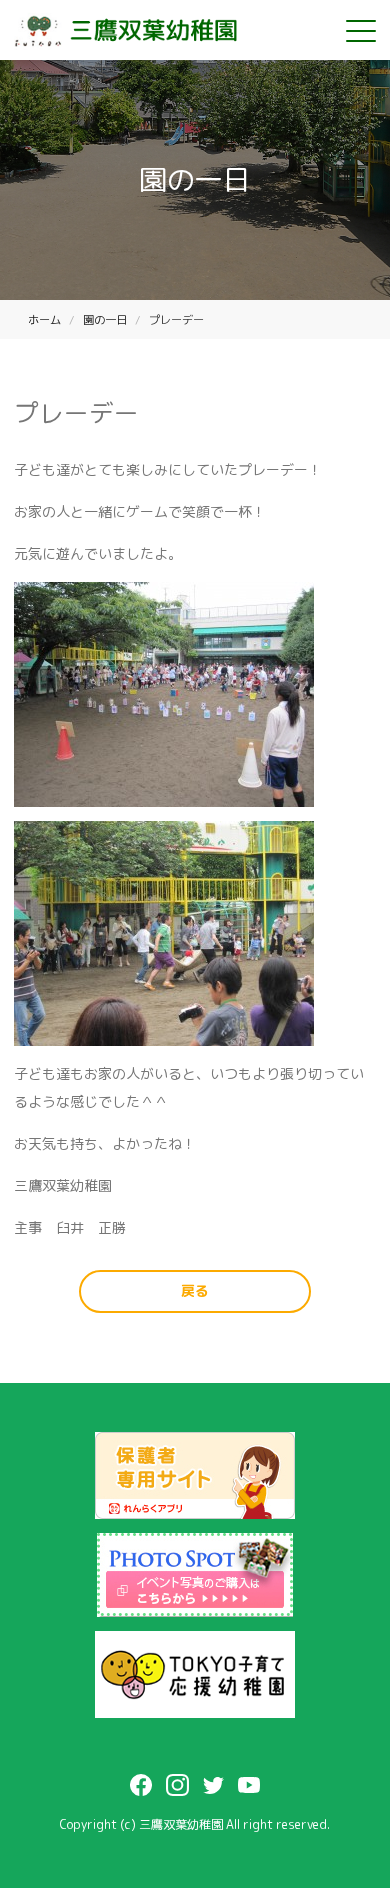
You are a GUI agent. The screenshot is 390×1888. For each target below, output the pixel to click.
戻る (195, 1290)
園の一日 (105, 320)
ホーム (44, 320)
